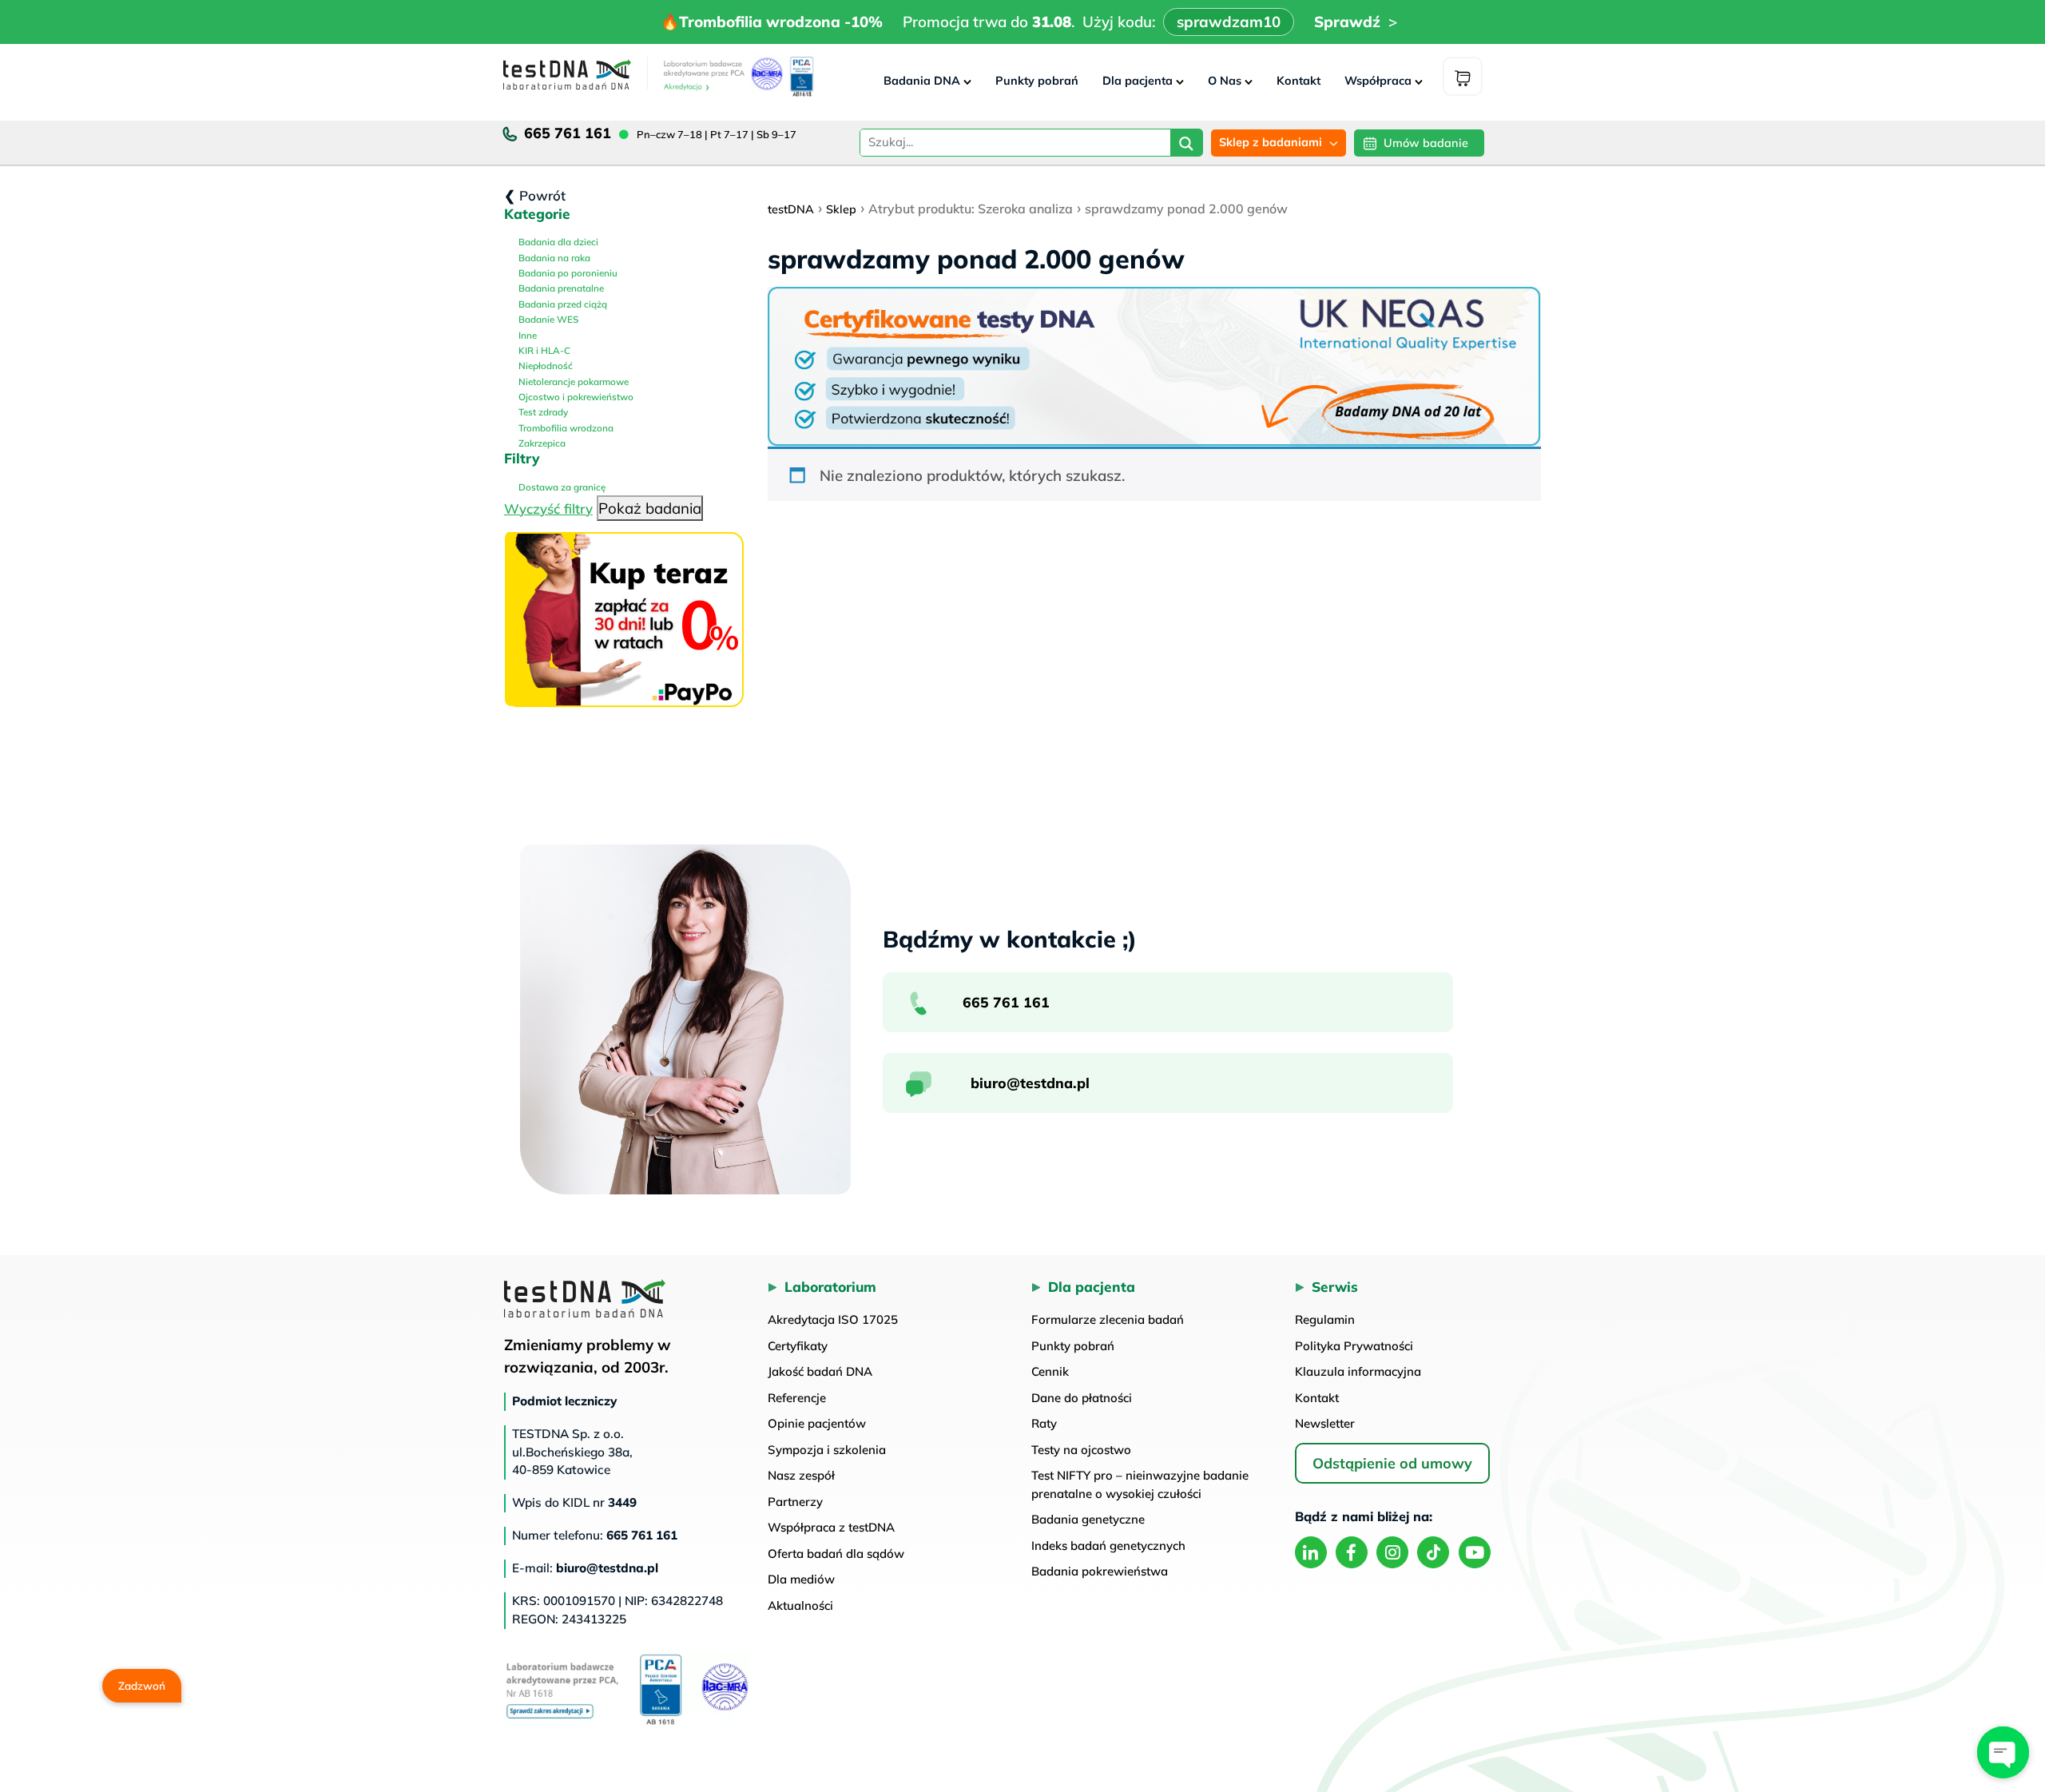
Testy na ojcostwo (1081, 1450)
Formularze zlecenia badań (1108, 1319)
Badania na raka (553, 258)
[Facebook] (1352, 1552)
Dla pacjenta (1138, 81)
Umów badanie (1426, 143)
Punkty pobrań (1037, 81)
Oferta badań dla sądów (836, 1554)
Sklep (841, 209)
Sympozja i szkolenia (827, 1450)
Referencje (797, 1398)
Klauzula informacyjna (1358, 1371)
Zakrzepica (541, 443)
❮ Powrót (535, 195)
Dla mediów (801, 1579)
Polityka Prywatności (1354, 1346)
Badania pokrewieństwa (1100, 1571)
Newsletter (1325, 1423)
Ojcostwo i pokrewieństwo (575, 397)
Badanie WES (547, 319)
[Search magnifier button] (1186, 145)
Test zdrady (542, 412)
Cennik (1050, 1371)
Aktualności (800, 1605)
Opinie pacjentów (817, 1423)
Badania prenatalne (560, 288)
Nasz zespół (801, 1475)
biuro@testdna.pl (1030, 1083)
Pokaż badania (650, 508)
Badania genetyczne (1088, 1519)
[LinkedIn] (1311, 1552)
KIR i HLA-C (543, 350)
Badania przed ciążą (562, 304)
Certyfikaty (798, 1346)
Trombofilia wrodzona (565, 428)
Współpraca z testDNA (831, 1527)
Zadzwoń (142, 1685)
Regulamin (1325, 1319)
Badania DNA (922, 81)
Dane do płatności (1082, 1398)
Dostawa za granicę (561, 487)
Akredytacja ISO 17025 (833, 1319)
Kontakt (1298, 81)
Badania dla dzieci (557, 242)
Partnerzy (795, 1502)
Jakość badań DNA (820, 1371)
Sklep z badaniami (1271, 142)
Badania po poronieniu (567, 273)
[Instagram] (1392, 1552)
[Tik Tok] (1433, 1552)
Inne (526, 335)
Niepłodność (544, 366)
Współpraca (1378, 81)
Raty (1044, 1423)
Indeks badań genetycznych (1108, 1546)
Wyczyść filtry (548, 509)
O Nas (1225, 81)
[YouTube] (1475, 1552)
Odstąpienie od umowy (1392, 1463)
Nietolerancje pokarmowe (572, 381)
